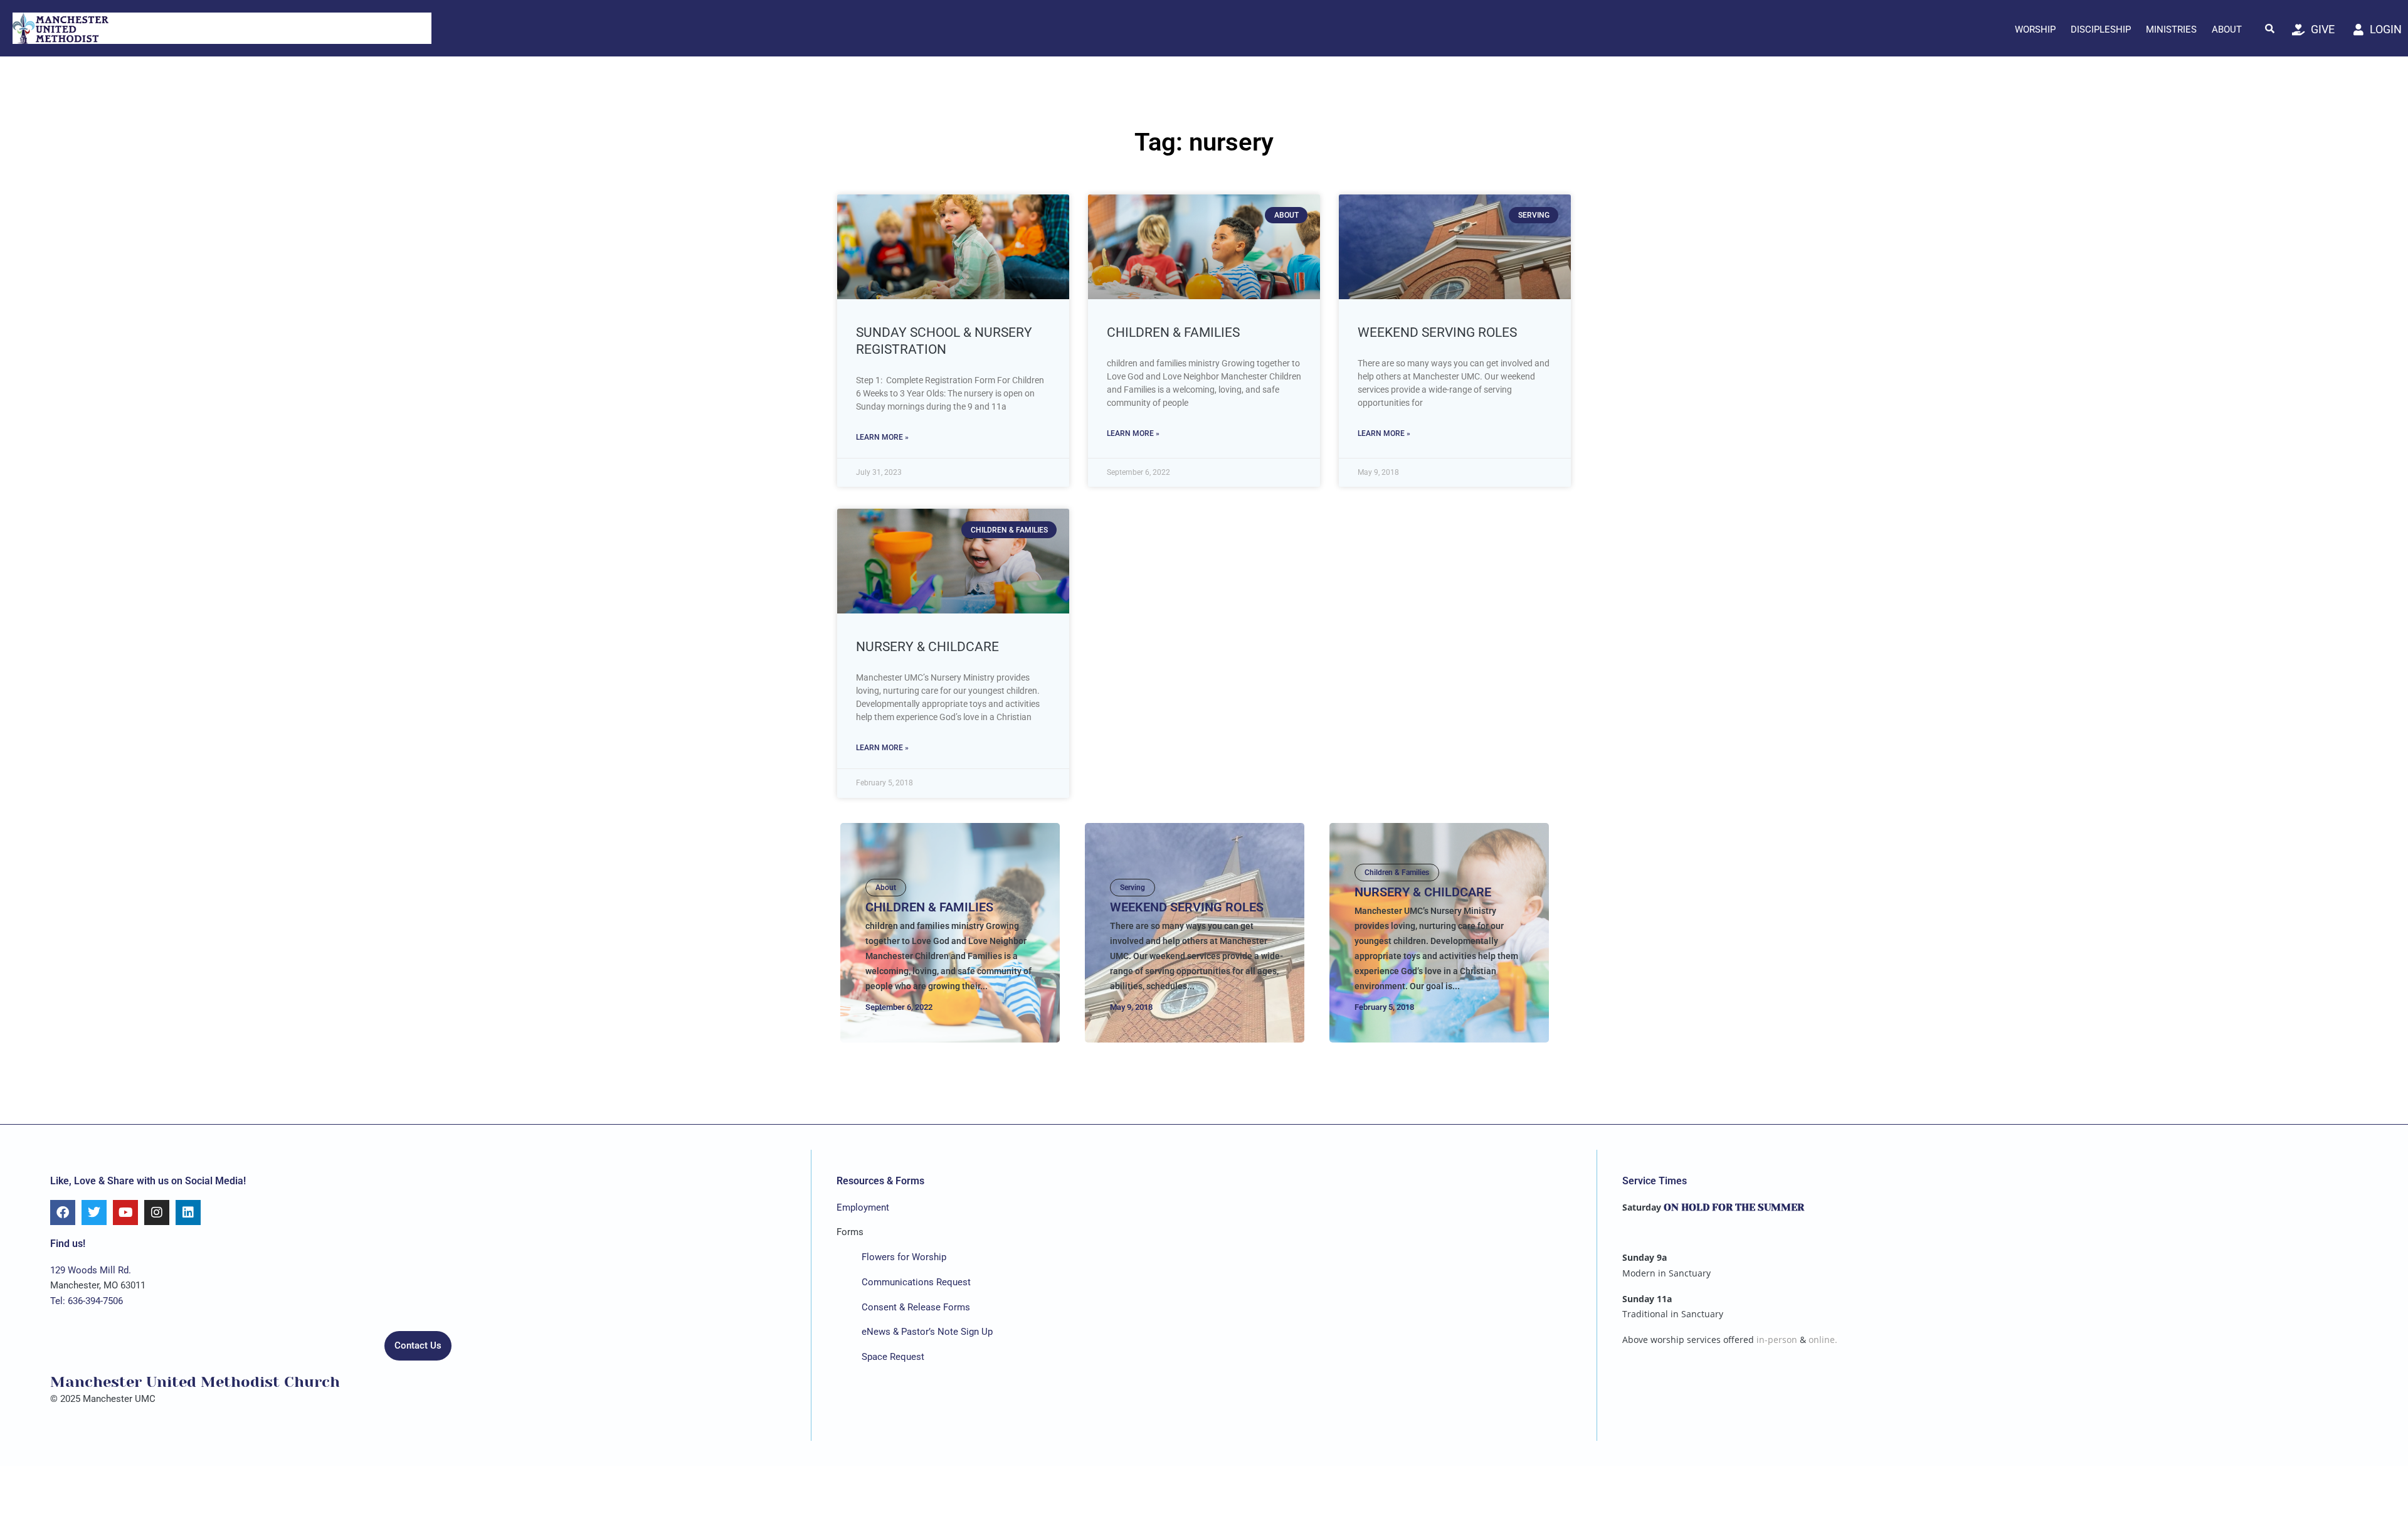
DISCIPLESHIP (2101, 29)
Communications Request (916, 1282)
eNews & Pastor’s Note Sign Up (927, 1332)
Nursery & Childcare (927, 647)
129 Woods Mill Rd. (91, 1270)
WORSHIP (2035, 29)
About (886, 888)
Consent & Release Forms (916, 1307)
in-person (1777, 1340)
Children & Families (1397, 873)
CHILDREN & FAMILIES (1173, 332)
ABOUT (2227, 29)
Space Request (893, 1357)
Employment (863, 1207)
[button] (2270, 28)
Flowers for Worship (904, 1257)
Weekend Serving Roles (1437, 332)
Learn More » (882, 437)
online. (1823, 1340)
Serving (1133, 888)
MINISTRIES (2171, 29)
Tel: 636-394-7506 (87, 1301)
